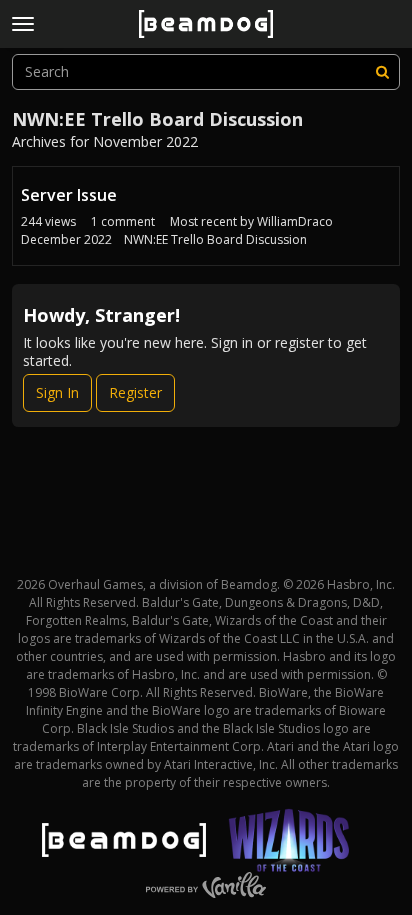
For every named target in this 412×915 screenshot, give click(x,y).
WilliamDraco (295, 221)
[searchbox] (206, 72)
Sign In (57, 392)
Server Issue (69, 195)
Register (135, 392)
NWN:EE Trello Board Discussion (215, 239)
